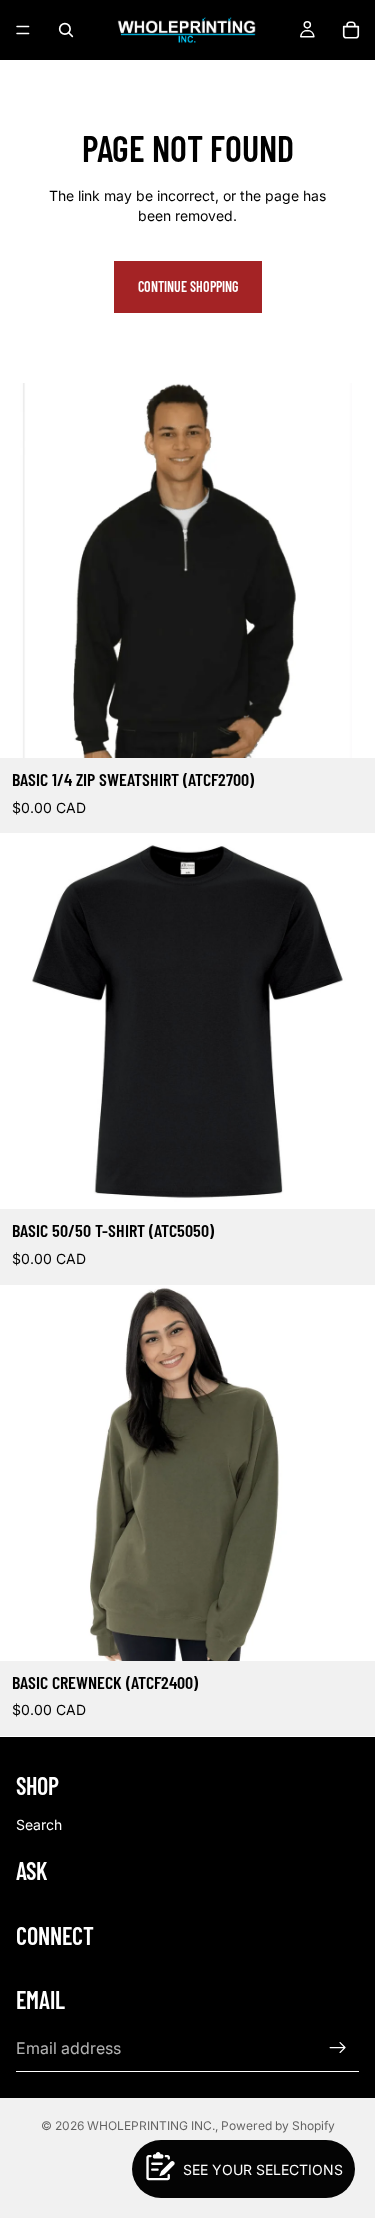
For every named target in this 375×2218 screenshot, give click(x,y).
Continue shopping (188, 286)
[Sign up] (338, 2048)
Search (39, 1824)
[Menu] (23, 30)
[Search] (66, 30)
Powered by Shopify (278, 2125)
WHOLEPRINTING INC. (151, 2125)
